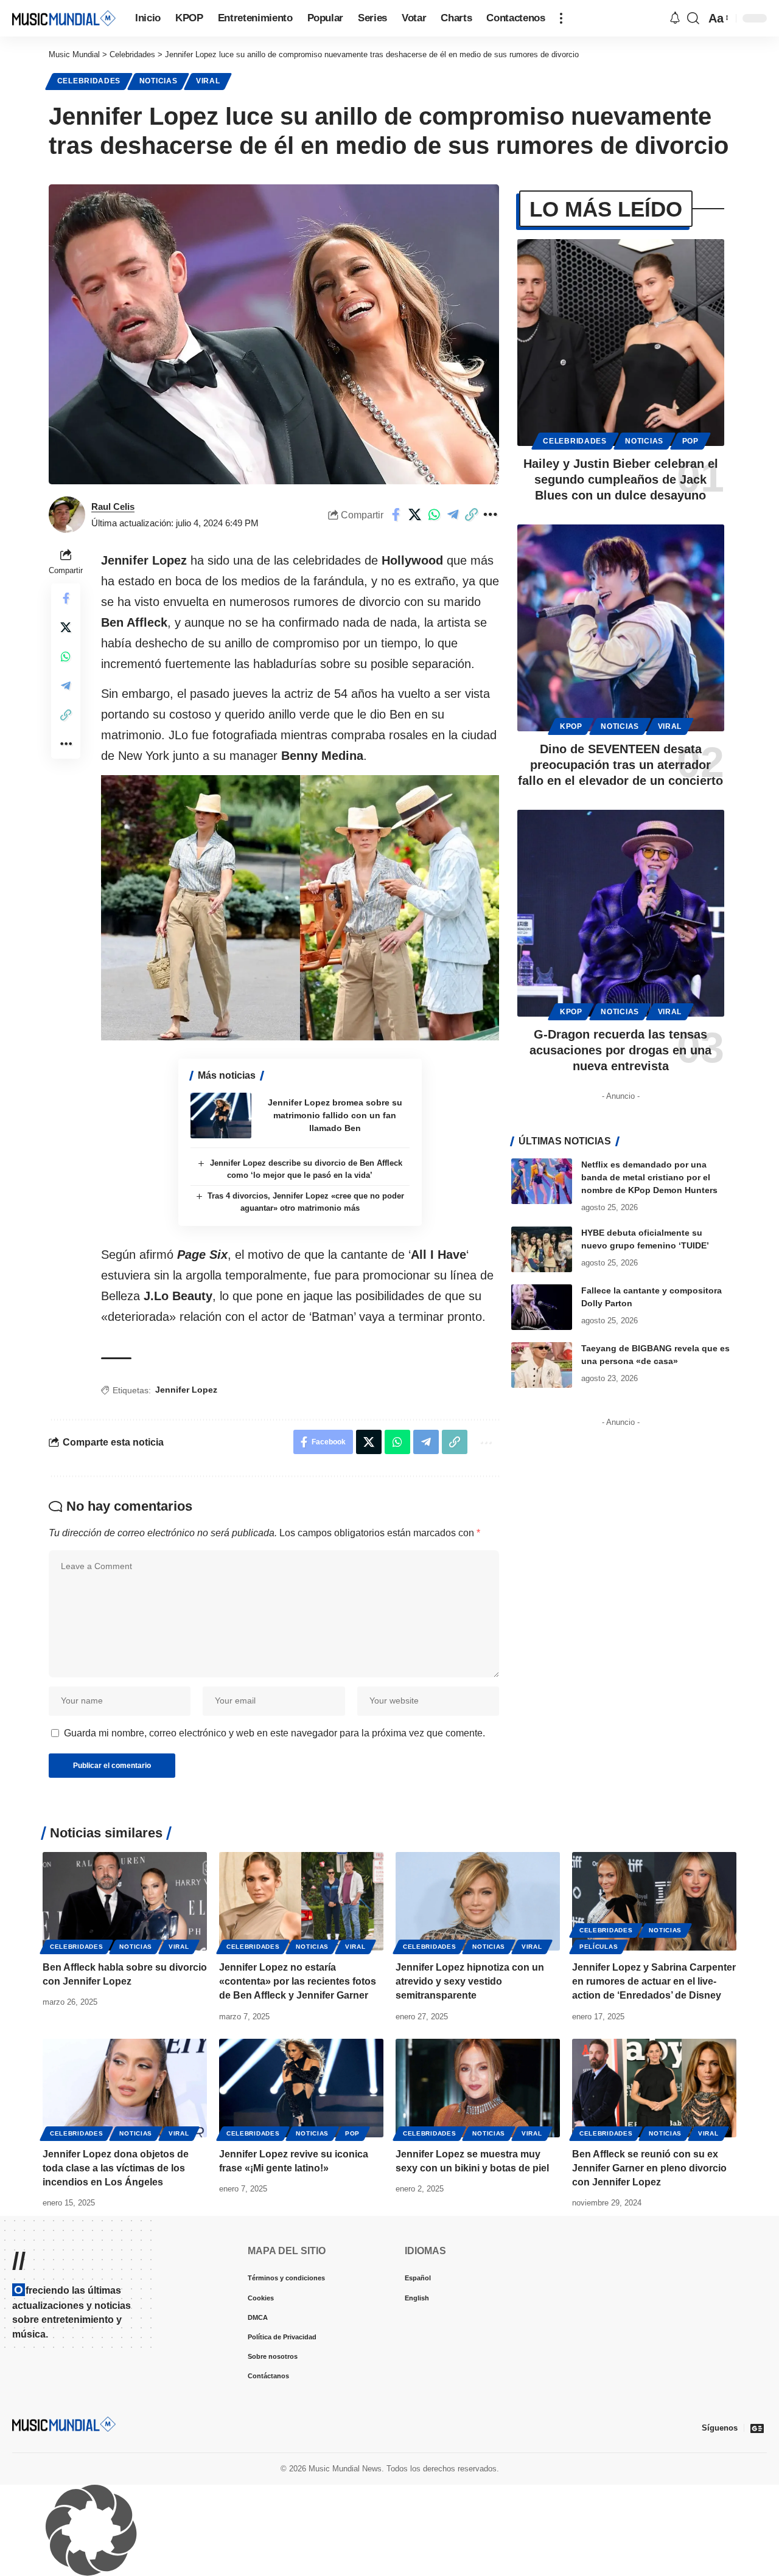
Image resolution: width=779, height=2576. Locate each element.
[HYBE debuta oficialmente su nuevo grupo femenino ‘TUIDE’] (542, 1249)
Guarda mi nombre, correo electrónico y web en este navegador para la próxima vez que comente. (274, 1908)
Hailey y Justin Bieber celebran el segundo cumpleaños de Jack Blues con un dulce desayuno (621, 479)
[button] (561, 18)
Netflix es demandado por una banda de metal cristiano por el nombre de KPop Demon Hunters (649, 1177)
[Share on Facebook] (396, 515)
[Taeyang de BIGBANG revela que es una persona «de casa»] (542, 1365)
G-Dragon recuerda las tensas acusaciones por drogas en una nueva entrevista (620, 1050)
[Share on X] (415, 515)
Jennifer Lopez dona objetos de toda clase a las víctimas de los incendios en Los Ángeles (116, 2343)
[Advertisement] (300, 635)
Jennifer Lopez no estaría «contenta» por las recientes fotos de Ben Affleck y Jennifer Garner (298, 2157)
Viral (208, 81)
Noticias (159, 81)
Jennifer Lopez (186, 1565)
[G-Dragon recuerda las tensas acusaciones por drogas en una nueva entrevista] (621, 913)
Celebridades (89, 81)
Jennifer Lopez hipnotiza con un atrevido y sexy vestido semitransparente (470, 2157)
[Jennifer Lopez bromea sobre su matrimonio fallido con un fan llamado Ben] (221, 1291)
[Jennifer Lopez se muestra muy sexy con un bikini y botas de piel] (478, 2263)
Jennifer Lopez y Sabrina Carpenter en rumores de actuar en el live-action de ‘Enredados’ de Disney (654, 2157)
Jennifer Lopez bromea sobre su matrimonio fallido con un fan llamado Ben (335, 1290)
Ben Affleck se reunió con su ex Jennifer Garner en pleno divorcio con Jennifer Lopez (649, 2343)
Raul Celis (113, 506)
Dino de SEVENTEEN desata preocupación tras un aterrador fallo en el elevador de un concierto (620, 765)
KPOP (571, 726)
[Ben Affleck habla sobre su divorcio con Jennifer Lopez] (125, 2076)
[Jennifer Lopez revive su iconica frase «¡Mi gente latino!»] (301, 2263)
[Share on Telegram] (453, 515)
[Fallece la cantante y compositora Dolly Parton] (542, 1307)
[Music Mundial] (64, 18)
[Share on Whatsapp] (434, 515)
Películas (599, 2122)
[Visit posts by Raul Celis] (67, 515)
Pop (690, 441)
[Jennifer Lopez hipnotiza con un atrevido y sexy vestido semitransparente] (478, 2076)
